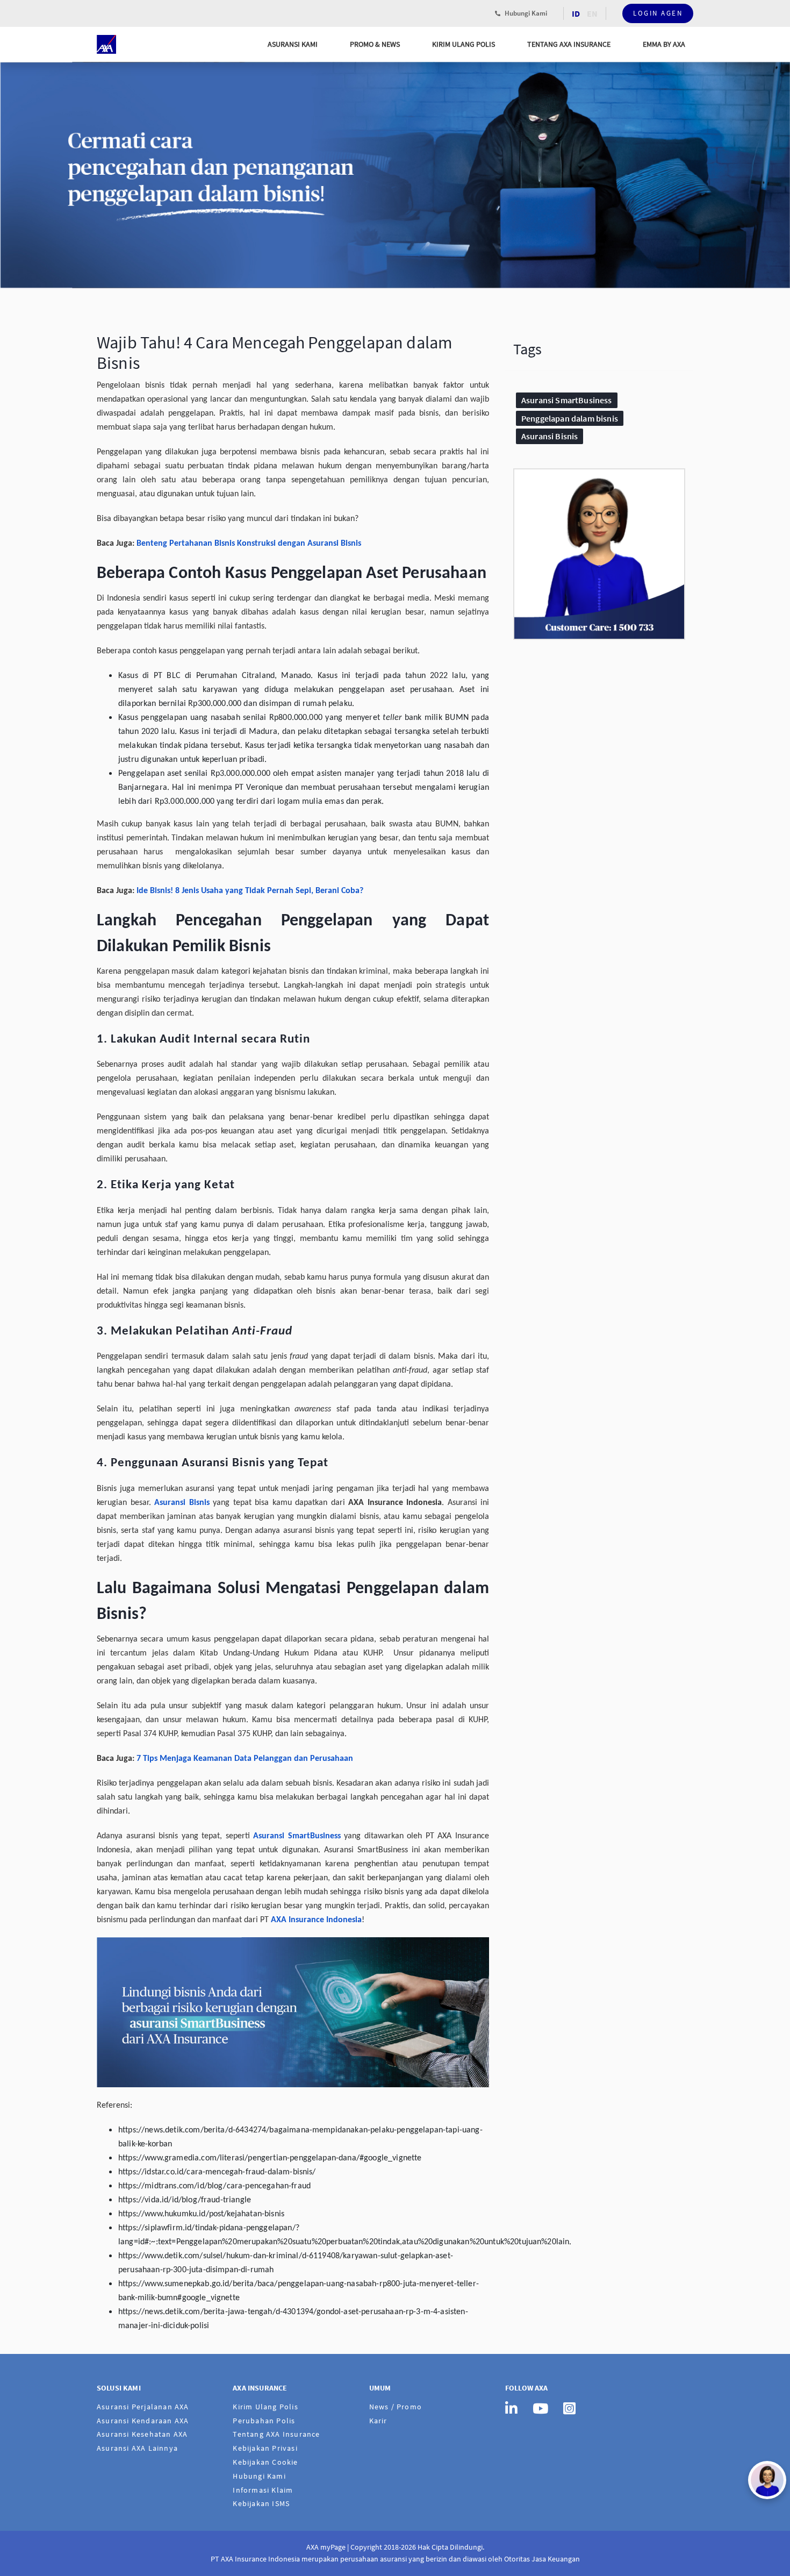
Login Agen (658, 13)
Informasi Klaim (263, 2490)
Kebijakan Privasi (265, 2448)
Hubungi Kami (525, 13)
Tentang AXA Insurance (569, 44)
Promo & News (375, 44)
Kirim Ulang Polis (464, 44)
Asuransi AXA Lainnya (137, 2448)
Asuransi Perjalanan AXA (143, 2407)
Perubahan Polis (264, 2421)
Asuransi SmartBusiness (567, 400)
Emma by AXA (664, 44)
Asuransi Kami (293, 44)
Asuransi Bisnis (550, 436)
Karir (378, 2421)
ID (576, 13)
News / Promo (396, 2407)
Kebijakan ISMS (261, 2503)
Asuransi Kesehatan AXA (142, 2434)
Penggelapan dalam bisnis (570, 418)
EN (592, 13)
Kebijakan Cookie (265, 2462)
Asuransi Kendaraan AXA (143, 2421)
